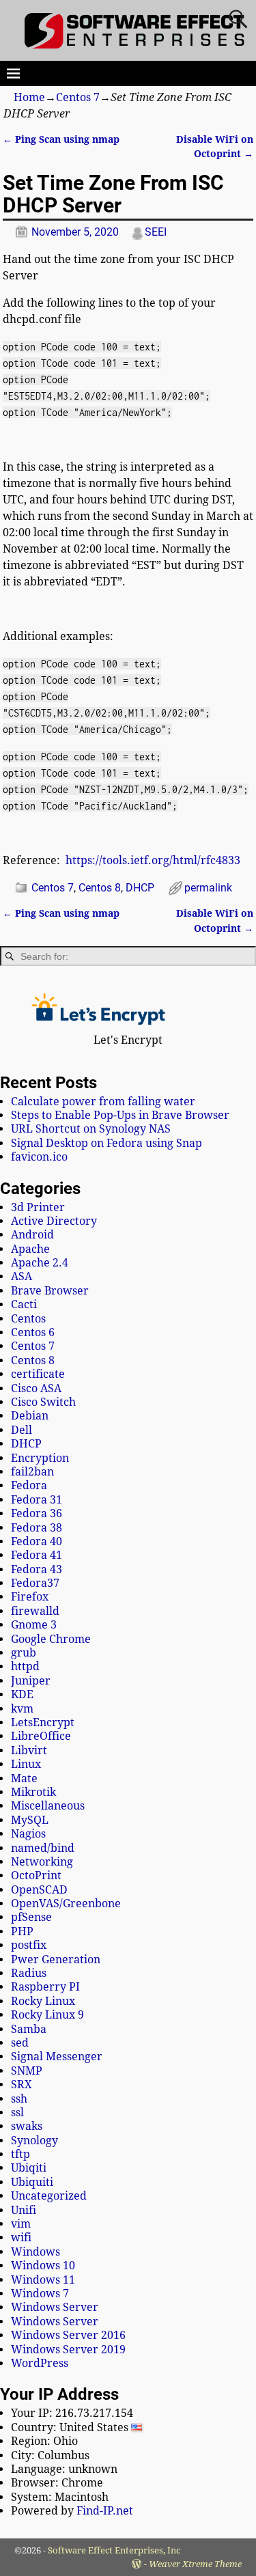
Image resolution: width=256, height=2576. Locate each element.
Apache (30, 1249)
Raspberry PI (45, 1987)
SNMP (27, 2071)
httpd (25, 1666)
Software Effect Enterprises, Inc (114, 2550)
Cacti (24, 1304)
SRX (22, 2085)
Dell (22, 1430)
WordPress (40, 2363)
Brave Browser (50, 1291)
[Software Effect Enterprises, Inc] (136, 46)
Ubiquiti (32, 2182)
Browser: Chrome (57, 2483)
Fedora (29, 1485)
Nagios (28, 1834)
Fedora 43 (37, 1569)
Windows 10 (43, 2266)
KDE (22, 1694)
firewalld (35, 1611)
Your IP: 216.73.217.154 (72, 2413)
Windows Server (55, 2307)
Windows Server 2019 (68, 2350)
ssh (19, 2099)
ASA (22, 1276)
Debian (30, 1416)
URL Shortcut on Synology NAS (91, 1129)
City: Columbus (50, 2455)
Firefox (30, 1597)
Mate (24, 1778)
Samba (29, 2029)
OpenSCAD (39, 1890)
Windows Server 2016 (68, 2335)
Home (29, 97)
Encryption (40, 1458)
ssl (17, 2113)
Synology (34, 2141)
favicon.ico (39, 1157)
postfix (29, 1945)
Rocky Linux (43, 2001)
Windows (35, 2252)
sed (20, 2043)
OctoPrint (36, 1875)
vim (21, 2224)
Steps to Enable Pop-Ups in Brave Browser (120, 1115)
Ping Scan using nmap (61, 139)
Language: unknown (64, 2469)
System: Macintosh (60, 2497)
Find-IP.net (105, 2511)
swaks (27, 2126)
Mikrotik (33, 1792)
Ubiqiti (29, 2168)
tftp (20, 2154)
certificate (38, 1374)
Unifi (24, 2210)
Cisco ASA (36, 1388)
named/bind (43, 1848)
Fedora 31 (37, 1500)
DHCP (140, 888)
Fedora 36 (37, 1513)
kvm (22, 1709)
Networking (42, 1862)
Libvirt (29, 1750)
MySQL (30, 1820)
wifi (21, 2238)
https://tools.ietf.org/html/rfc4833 (153, 860)
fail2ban (32, 1472)
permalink (208, 888)
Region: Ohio (44, 2441)
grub (24, 1653)
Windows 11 (43, 2280)
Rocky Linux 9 (47, 2015)
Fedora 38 (37, 1528)
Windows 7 (40, 2294)
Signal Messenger (57, 2056)
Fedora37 (35, 1583)
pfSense (31, 1917)
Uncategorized (49, 2196)
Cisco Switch (43, 1402)
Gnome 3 (34, 1625)
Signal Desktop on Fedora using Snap (106, 1143)
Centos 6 (33, 1332)
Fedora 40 (37, 1541)
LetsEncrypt (43, 1722)
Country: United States (71, 2427)
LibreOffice (41, 1736)
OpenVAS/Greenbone (66, 1903)
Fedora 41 (37, 1555)
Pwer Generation (56, 1959)
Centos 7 (78, 97)
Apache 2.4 (40, 1263)
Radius (29, 1973)
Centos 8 (100, 888)
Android (32, 1235)
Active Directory (54, 1221)
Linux (26, 1764)
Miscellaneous (48, 1806)
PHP (22, 1931)
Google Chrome (51, 1639)
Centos (28, 1319)
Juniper (31, 1681)
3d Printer (38, 1207)
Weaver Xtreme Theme (195, 2564)
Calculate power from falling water (103, 1102)
